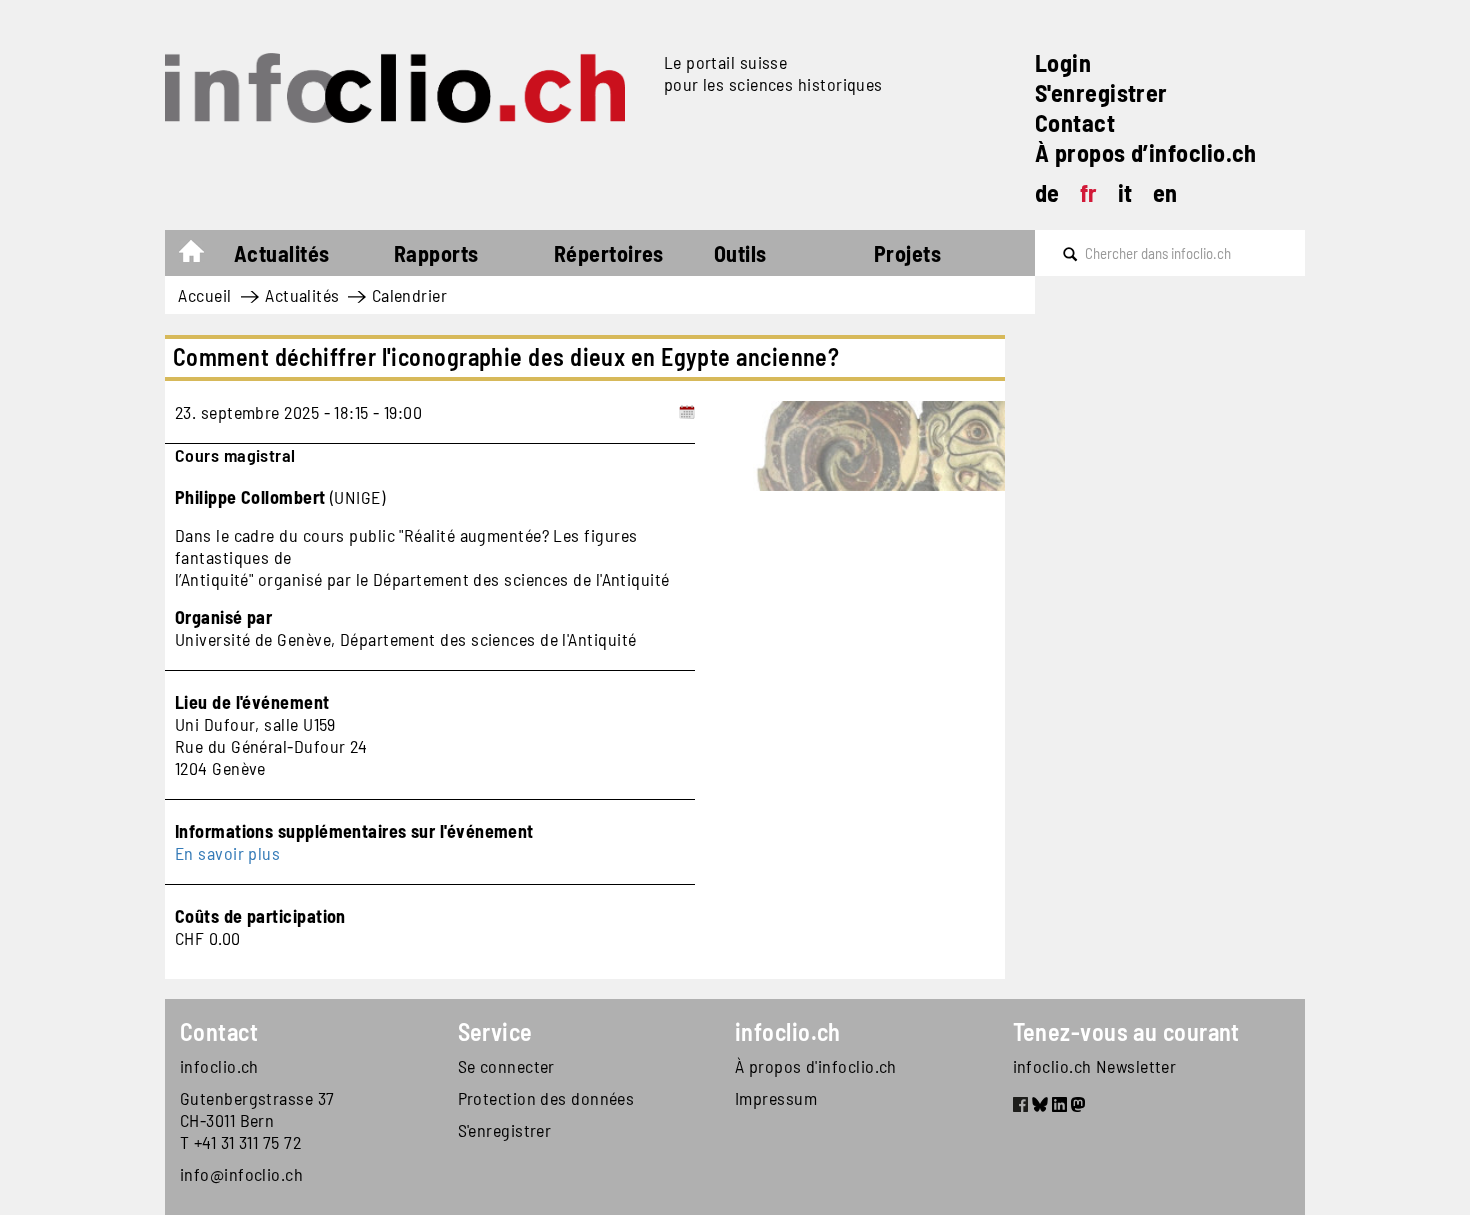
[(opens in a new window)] (1020, 1107)
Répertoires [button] (609, 253)
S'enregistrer (1101, 92)
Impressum (776, 1098)
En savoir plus (227, 853)
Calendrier (410, 295)
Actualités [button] (282, 253)
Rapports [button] (436, 253)
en (1165, 192)
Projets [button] (907, 253)
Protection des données (546, 1098)
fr (1089, 192)
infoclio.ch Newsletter (1095, 1066)
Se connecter (506, 1066)
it (1125, 192)
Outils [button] (740, 253)
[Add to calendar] (687, 412)
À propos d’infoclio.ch (1146, 152)
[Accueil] (406, 88)
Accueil (201, 256)
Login (1063, 62)
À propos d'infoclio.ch (816, 1066)
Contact (1075, 122)
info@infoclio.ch (241, 1174)
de (1047, 192)
